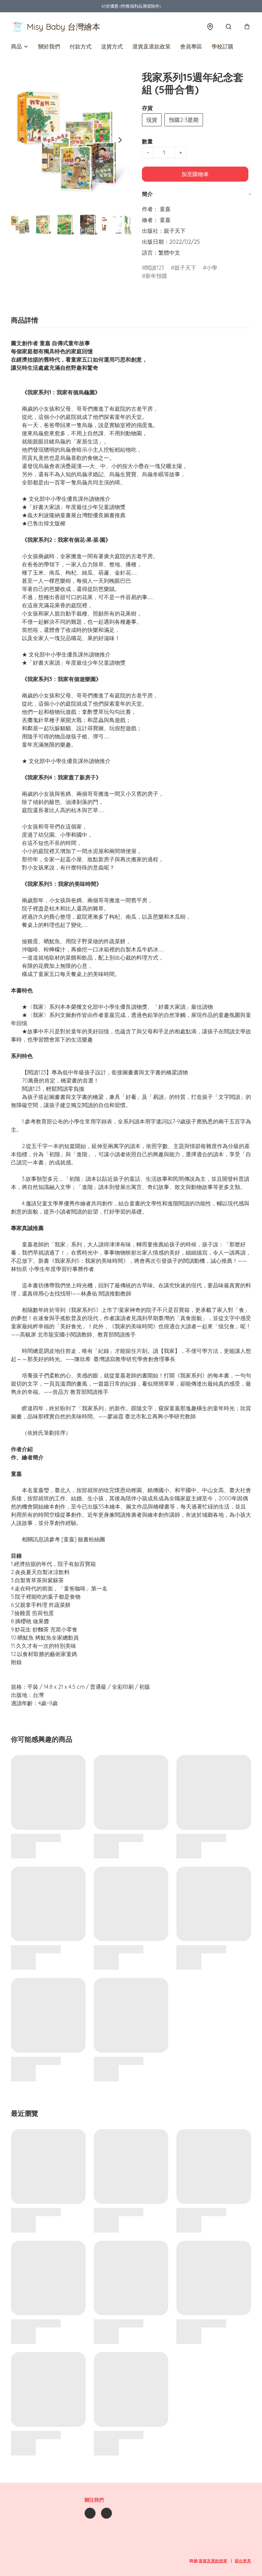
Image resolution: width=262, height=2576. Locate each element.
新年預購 (156, 276)
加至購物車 (195, 174)
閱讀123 (155, 268)
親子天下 (185, 268)
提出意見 (243, 2561)
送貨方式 (112, 46)
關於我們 (49, 46)
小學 (212, 268)
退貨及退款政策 (151, 46)
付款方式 (81, 46)
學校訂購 (222, 46)
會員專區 (191, 46)
